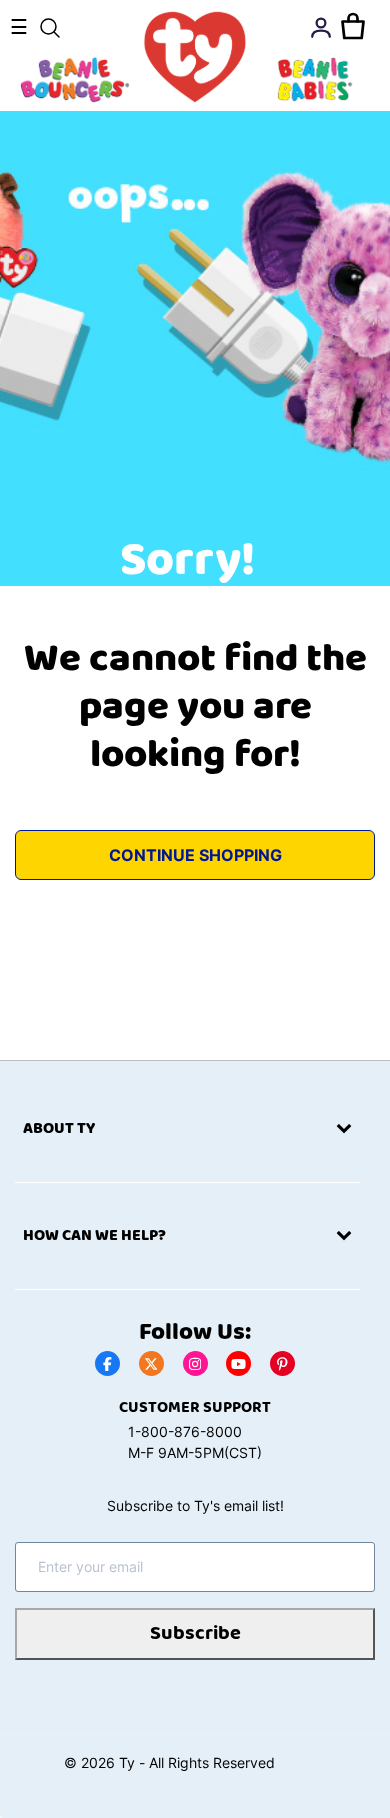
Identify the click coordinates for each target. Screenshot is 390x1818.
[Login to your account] (321, 28)
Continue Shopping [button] (195, 855)
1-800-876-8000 (185, 1431)
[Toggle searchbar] (50, 28)
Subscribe (195, 1633)
